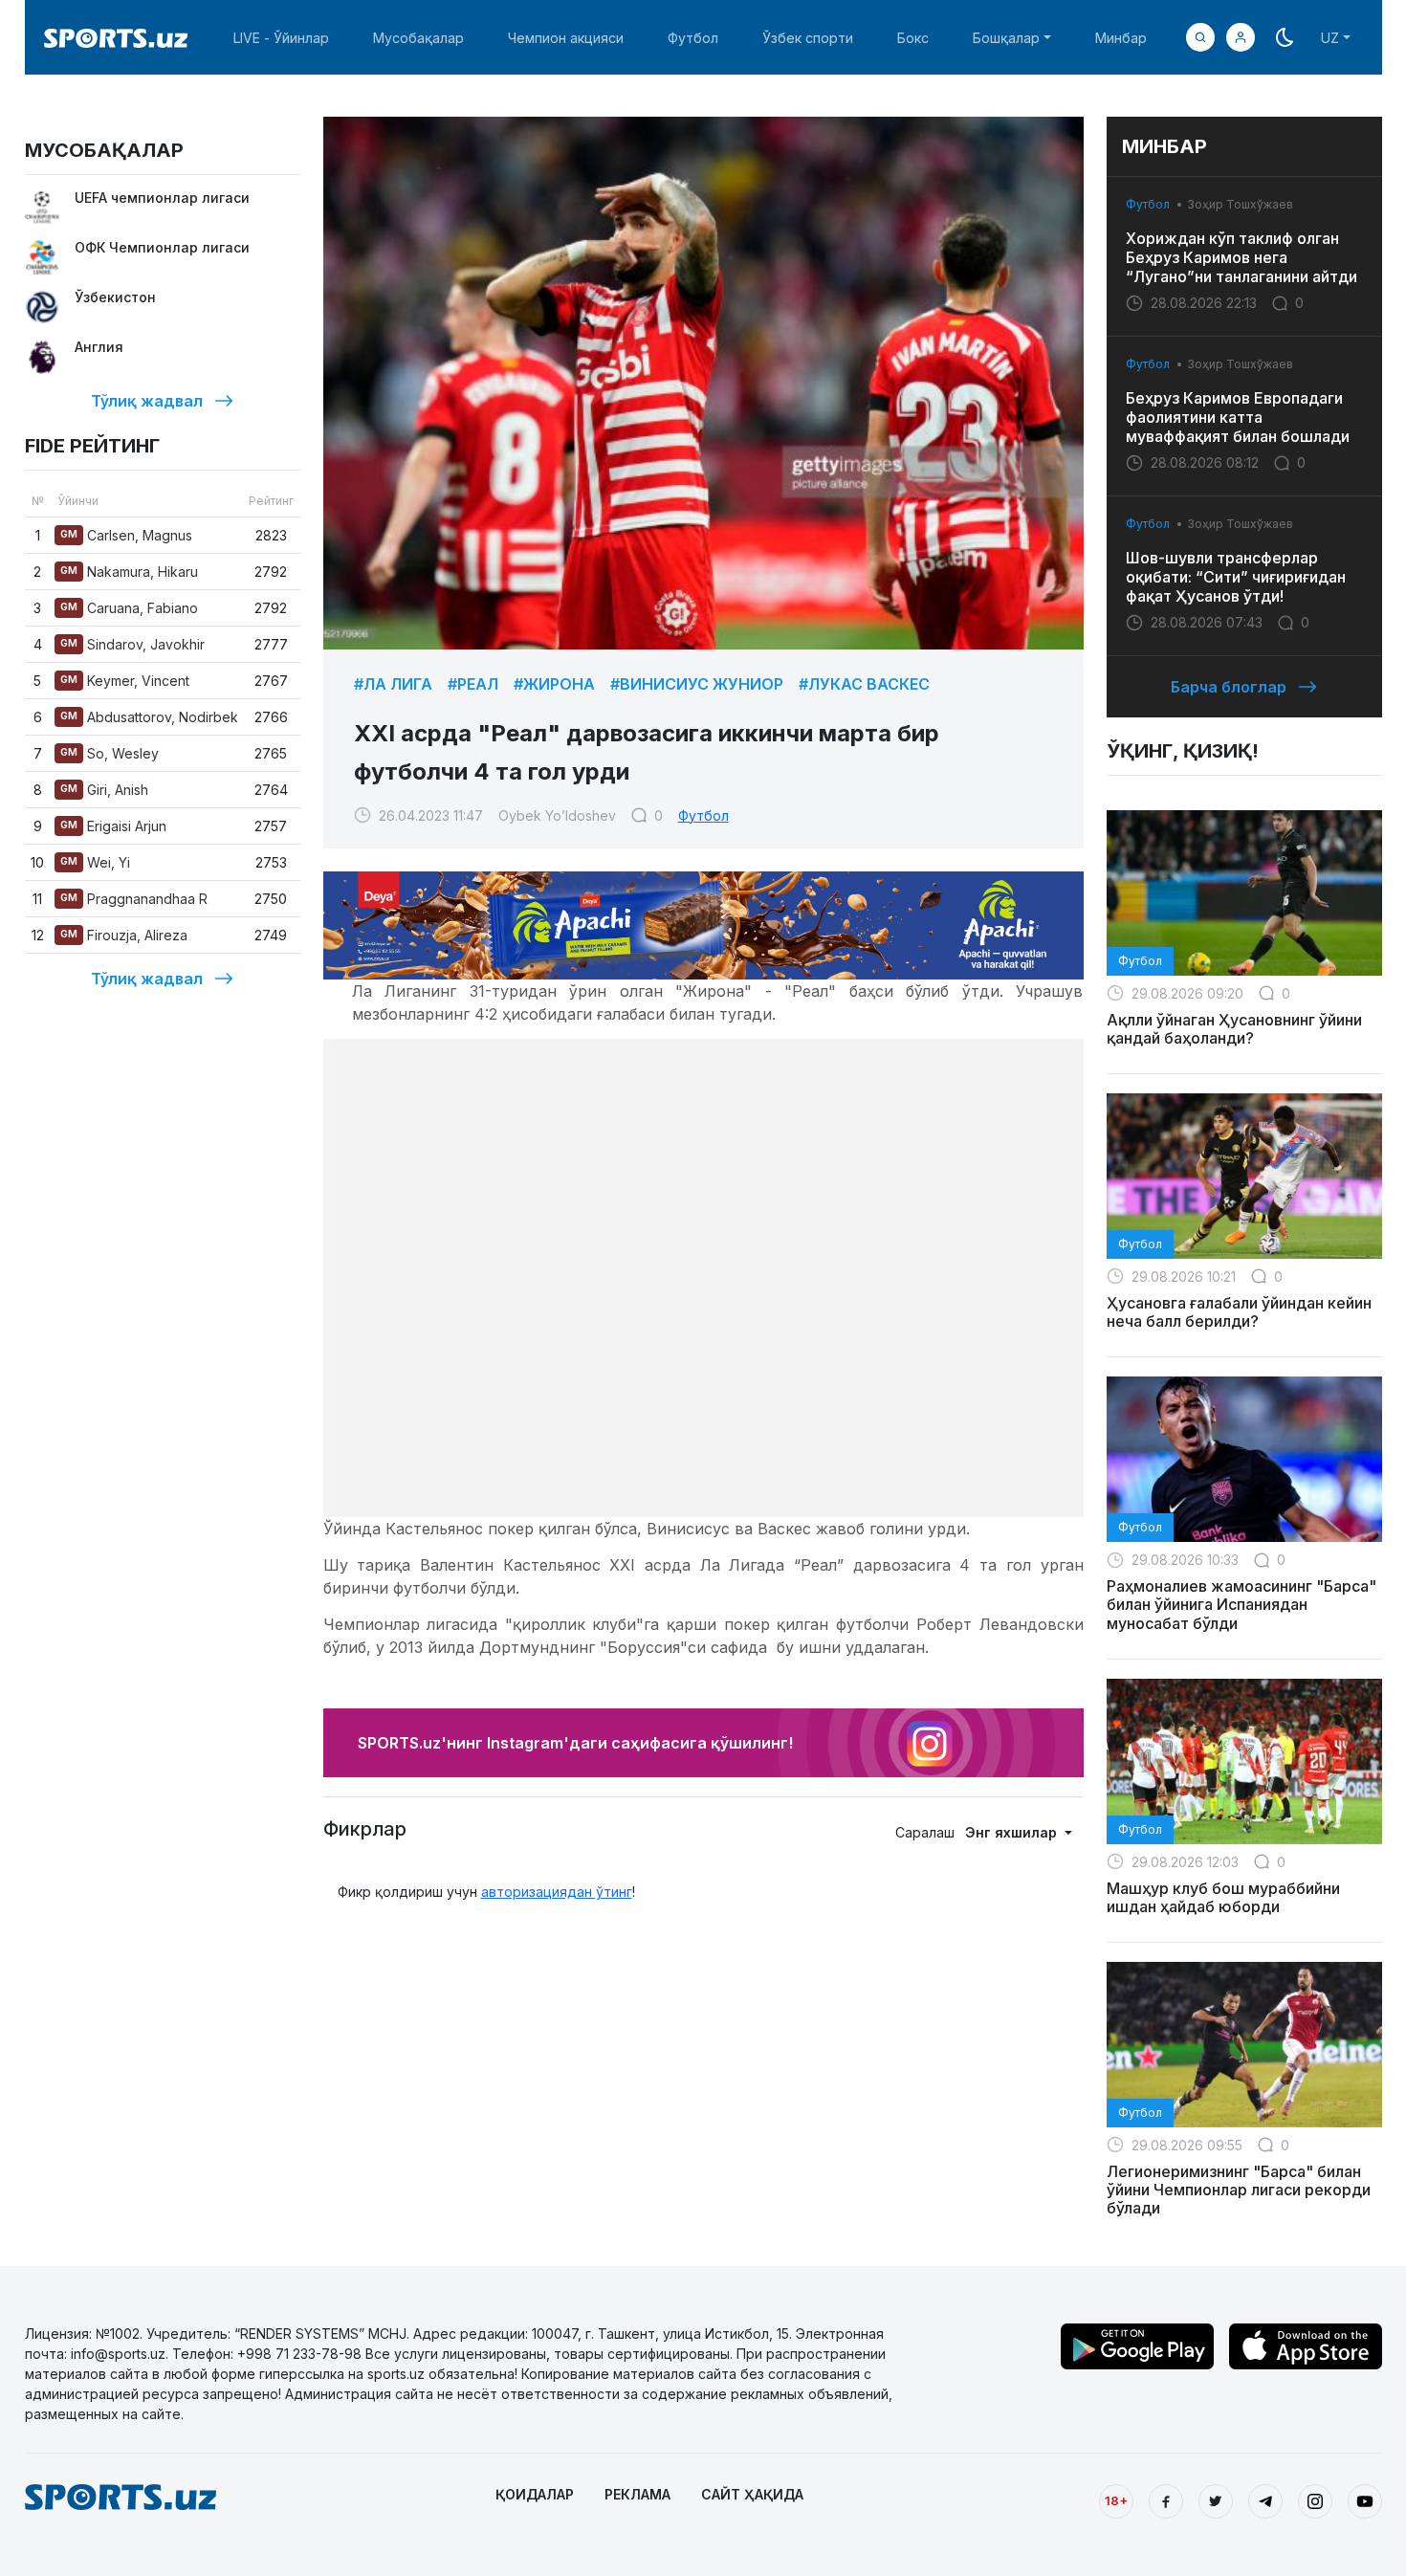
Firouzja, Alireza (124, 935)
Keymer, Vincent (125, 681)
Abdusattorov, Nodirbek (149, 717)
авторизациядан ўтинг (557, 1892)
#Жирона (554, 684)
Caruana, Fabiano (129, 608)
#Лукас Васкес (864, 684)
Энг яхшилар (1013, 1832)
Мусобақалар (418, 38)
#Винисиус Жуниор (697, 684)
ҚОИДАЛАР (535, 2494)
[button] (1241, 37)
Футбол (693, 38)
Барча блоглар (1229, 687)
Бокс (913, 38)
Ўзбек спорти (808, 38)
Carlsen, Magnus (126, 535)
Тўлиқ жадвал (147, 401)
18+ (1116, 2500)
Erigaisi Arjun (113, 826)
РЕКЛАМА (637, 2494)
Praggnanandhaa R (134, 899)
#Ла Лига (393, 684)
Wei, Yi (95, 862)
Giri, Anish (104, 790)
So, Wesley (110, 753)
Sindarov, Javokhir (132, 644)
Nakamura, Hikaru (129, 572)
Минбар (1121, 38)
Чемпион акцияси (566, 38)
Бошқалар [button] (1006, 38)
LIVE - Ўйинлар (281, 38)
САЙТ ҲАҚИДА (752, 2494)
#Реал (473, 684)
